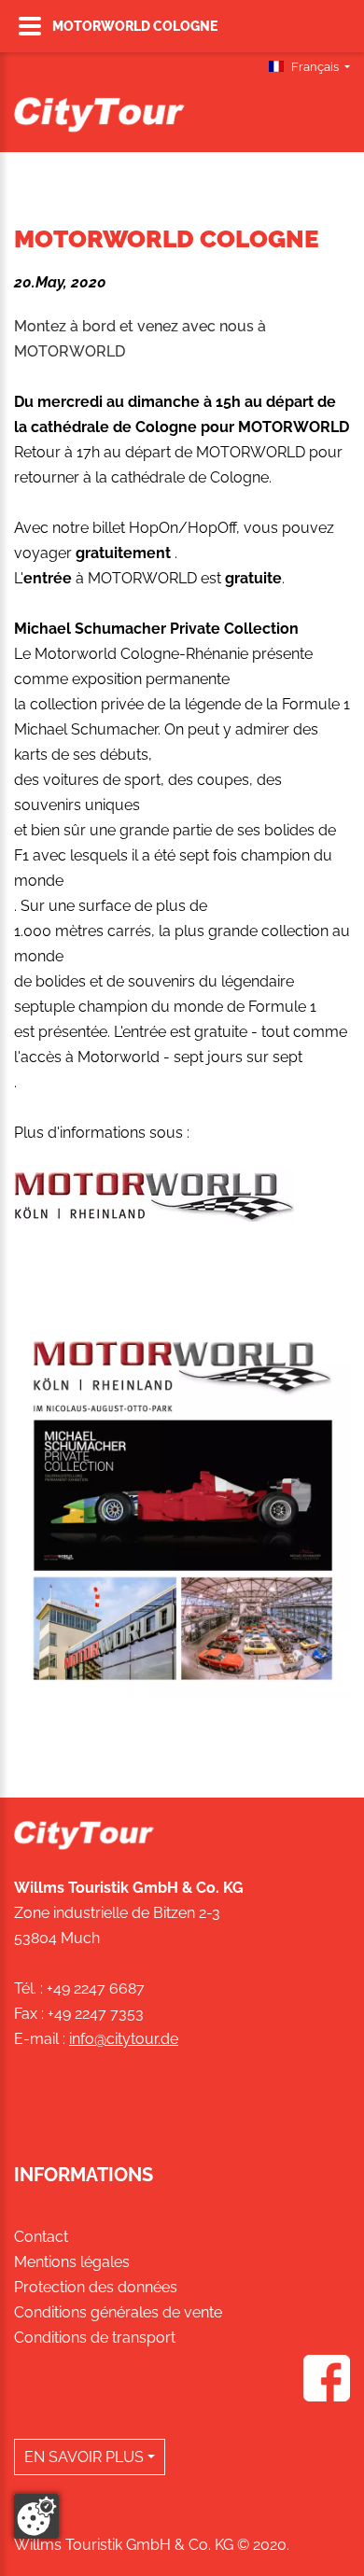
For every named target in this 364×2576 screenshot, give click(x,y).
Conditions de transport (95, 2338)
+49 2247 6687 (96, 1988)
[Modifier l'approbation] (36, 2516)
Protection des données (96, 2287)
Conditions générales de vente (118, 2312)
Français (315, 67)
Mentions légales (72, 2262)
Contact (41, 2237)
